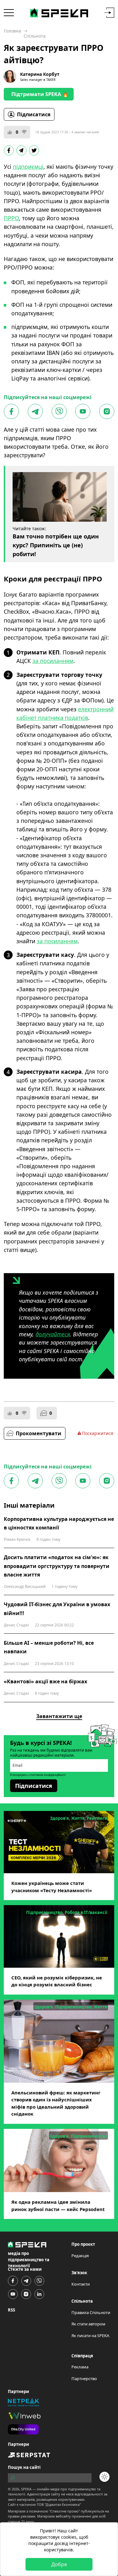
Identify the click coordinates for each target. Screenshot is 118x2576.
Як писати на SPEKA (90, 2336)
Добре (59, 2564)
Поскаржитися (98, 1433)
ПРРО (11, 218)
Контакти (81, 2284)
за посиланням (53, 661)
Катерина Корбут (40, 74)
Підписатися (34, 114)
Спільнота (35, 36)
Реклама (80, 2367)
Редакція (80, 2256)
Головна (12, 31)
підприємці (28, 167)
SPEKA (26, 2489)
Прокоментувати (39, 1433)
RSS (11, 2310)
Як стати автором (88, 2324)
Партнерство (84, 2379)
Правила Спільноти (91, 2312)
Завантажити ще (59, 1716)
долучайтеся (53, 1334)
